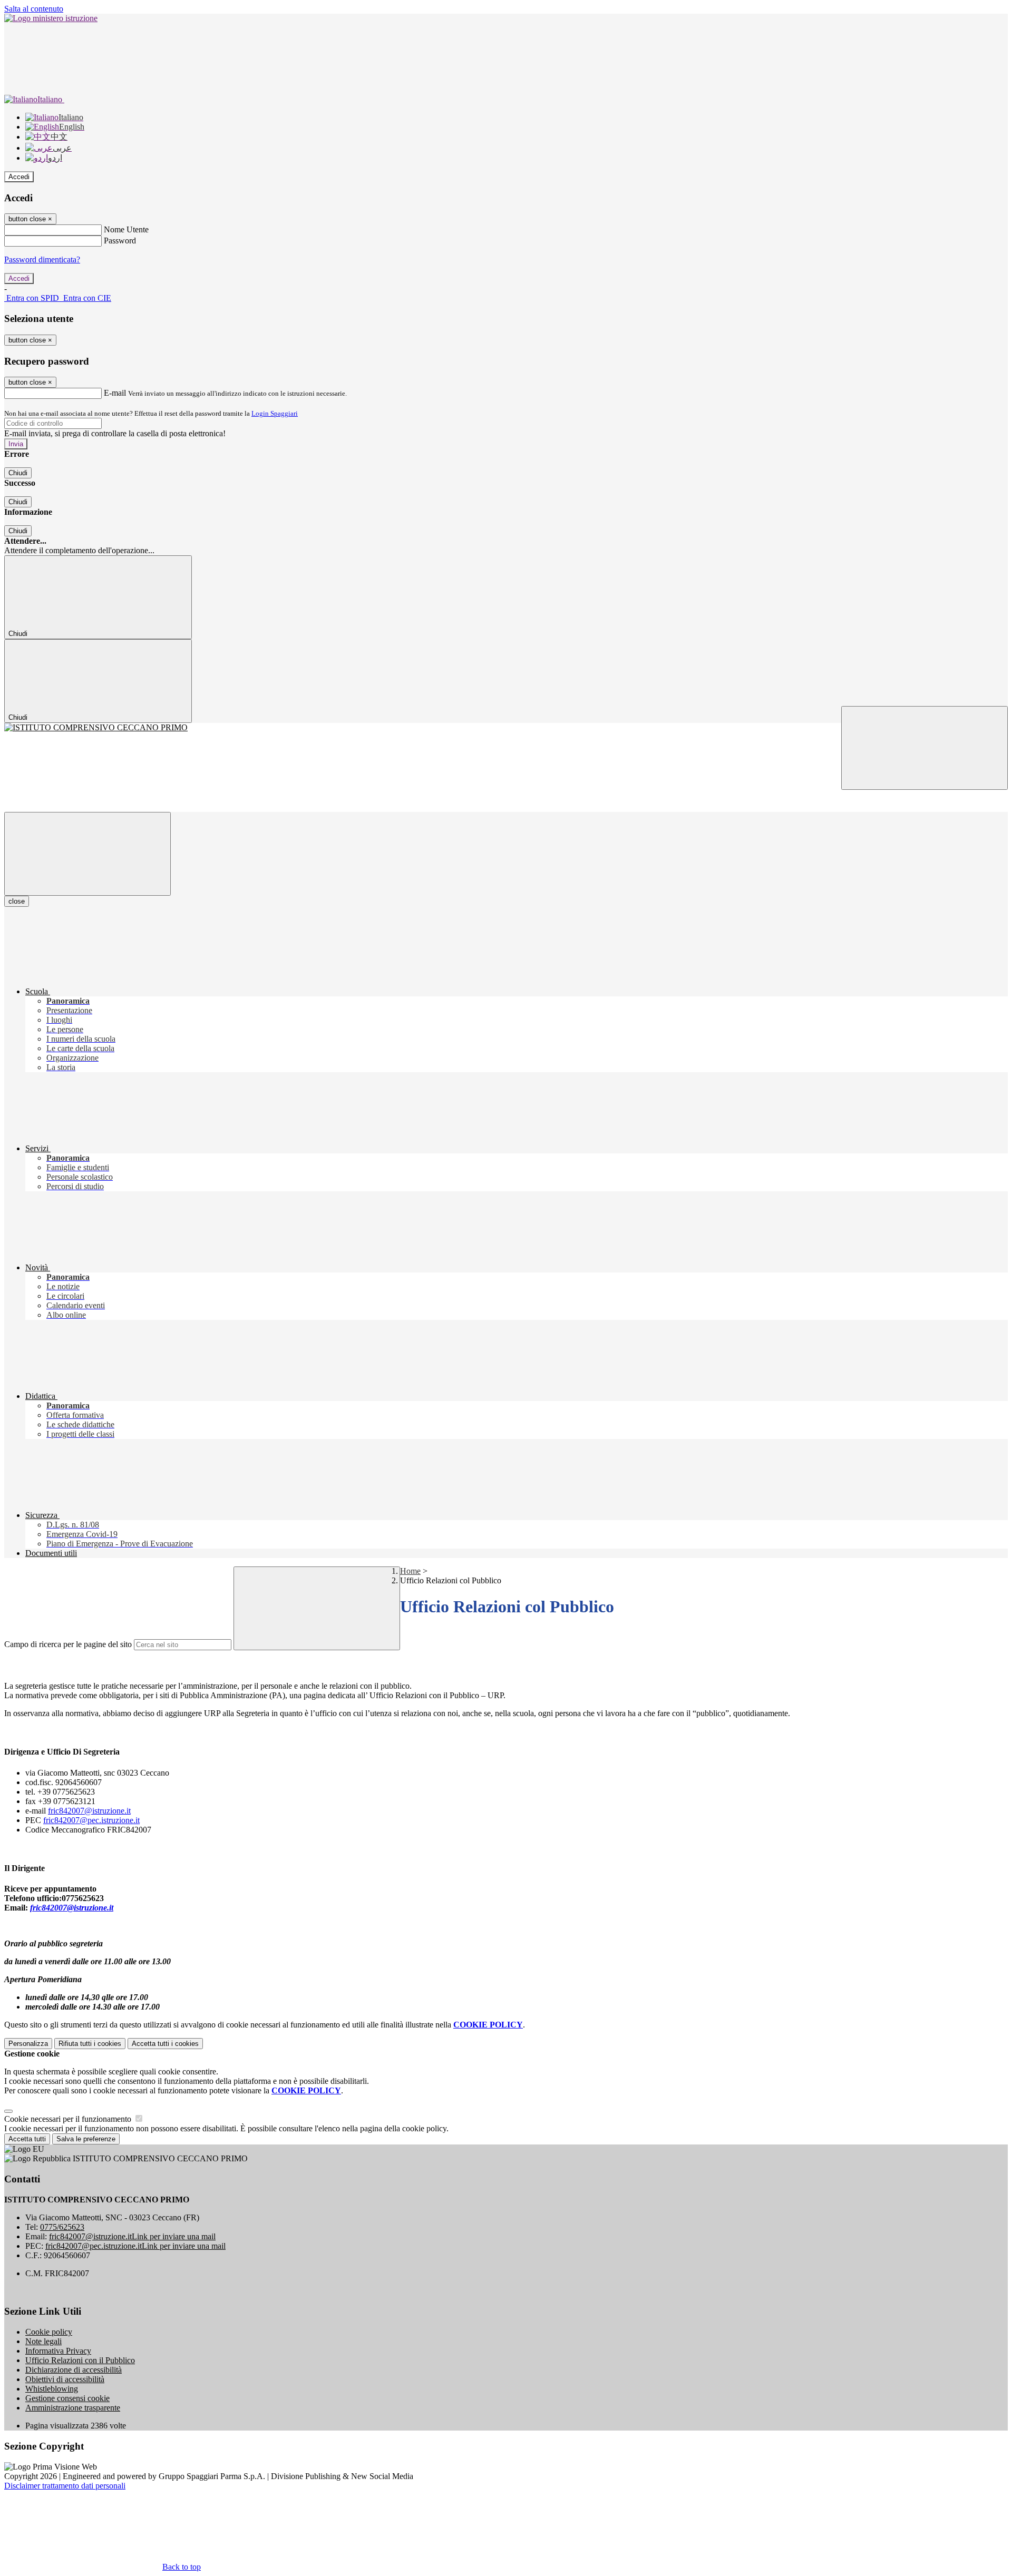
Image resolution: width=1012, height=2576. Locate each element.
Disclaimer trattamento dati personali (65, 2486)
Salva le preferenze (86, 2139)
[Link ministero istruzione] (51, 18)
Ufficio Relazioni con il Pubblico (80, 2360)
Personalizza (28, 2044)
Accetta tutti (165, 2044)
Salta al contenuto (34, 9)
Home (410, 1571)
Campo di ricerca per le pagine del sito (68, 1644)
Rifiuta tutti (90, 2044)
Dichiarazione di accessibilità (74, 2370)
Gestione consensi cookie (67, 2398)
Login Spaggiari (275, 413)
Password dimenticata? (42, 259)
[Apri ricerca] (925, 748)
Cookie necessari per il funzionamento (69, 2119)
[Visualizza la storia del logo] (506, 728)
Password (120, 241)
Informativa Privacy (58, 2351)
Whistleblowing (52, 2389)
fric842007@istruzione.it (89, 1811)
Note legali (43, 2341)
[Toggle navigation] (87, 854)
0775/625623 (62, 2227)
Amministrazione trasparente (73, 2408)
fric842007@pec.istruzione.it (91, 1820)
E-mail (115, 393)
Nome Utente (126, 229)
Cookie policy (49, 2332)
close (17, 901)
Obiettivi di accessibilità (65, 2379)
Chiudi (18, 473)
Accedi (19, 177)
